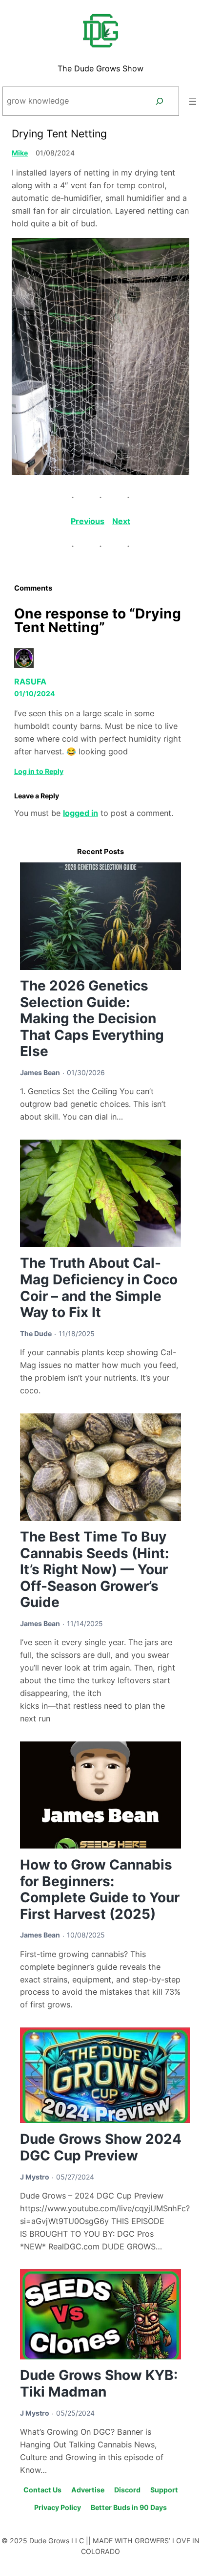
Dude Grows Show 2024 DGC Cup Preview (101, 2147)
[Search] (159, 101)
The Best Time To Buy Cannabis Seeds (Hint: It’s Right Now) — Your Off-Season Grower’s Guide (94, 1569)
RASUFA (30, 682)
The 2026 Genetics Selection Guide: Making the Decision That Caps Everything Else (92, 1018)
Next (121, 521)
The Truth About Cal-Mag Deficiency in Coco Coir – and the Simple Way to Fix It (99, 1288)
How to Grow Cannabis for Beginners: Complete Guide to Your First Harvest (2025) (100, 1889)
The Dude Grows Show (100, 68)
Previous (88, 521)
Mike (20, 153)
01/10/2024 (35, 694)
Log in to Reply (39, 771)
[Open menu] (193, 101)
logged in (80, 813)
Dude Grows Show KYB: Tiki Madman (99, 2383)
